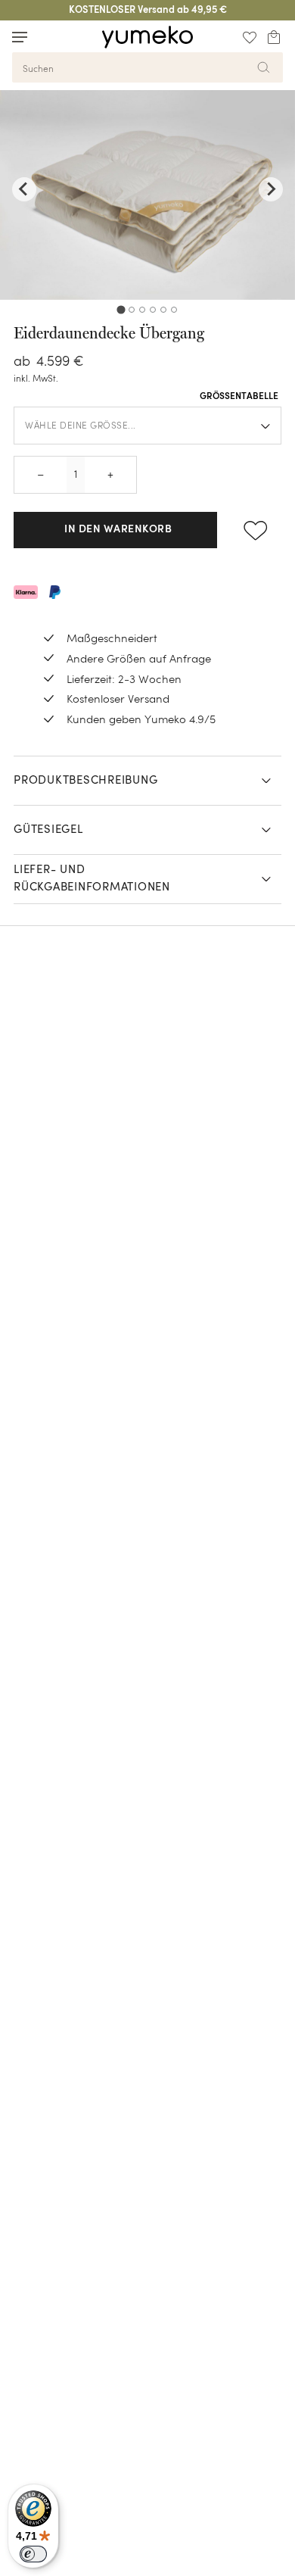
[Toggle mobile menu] (20, 37)
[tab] (121, 309)
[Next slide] (271, 189)
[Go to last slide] (24, 189)
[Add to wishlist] (255, 530)
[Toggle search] (48, 37)
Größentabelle (239, 397)
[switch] (33, 2554)
